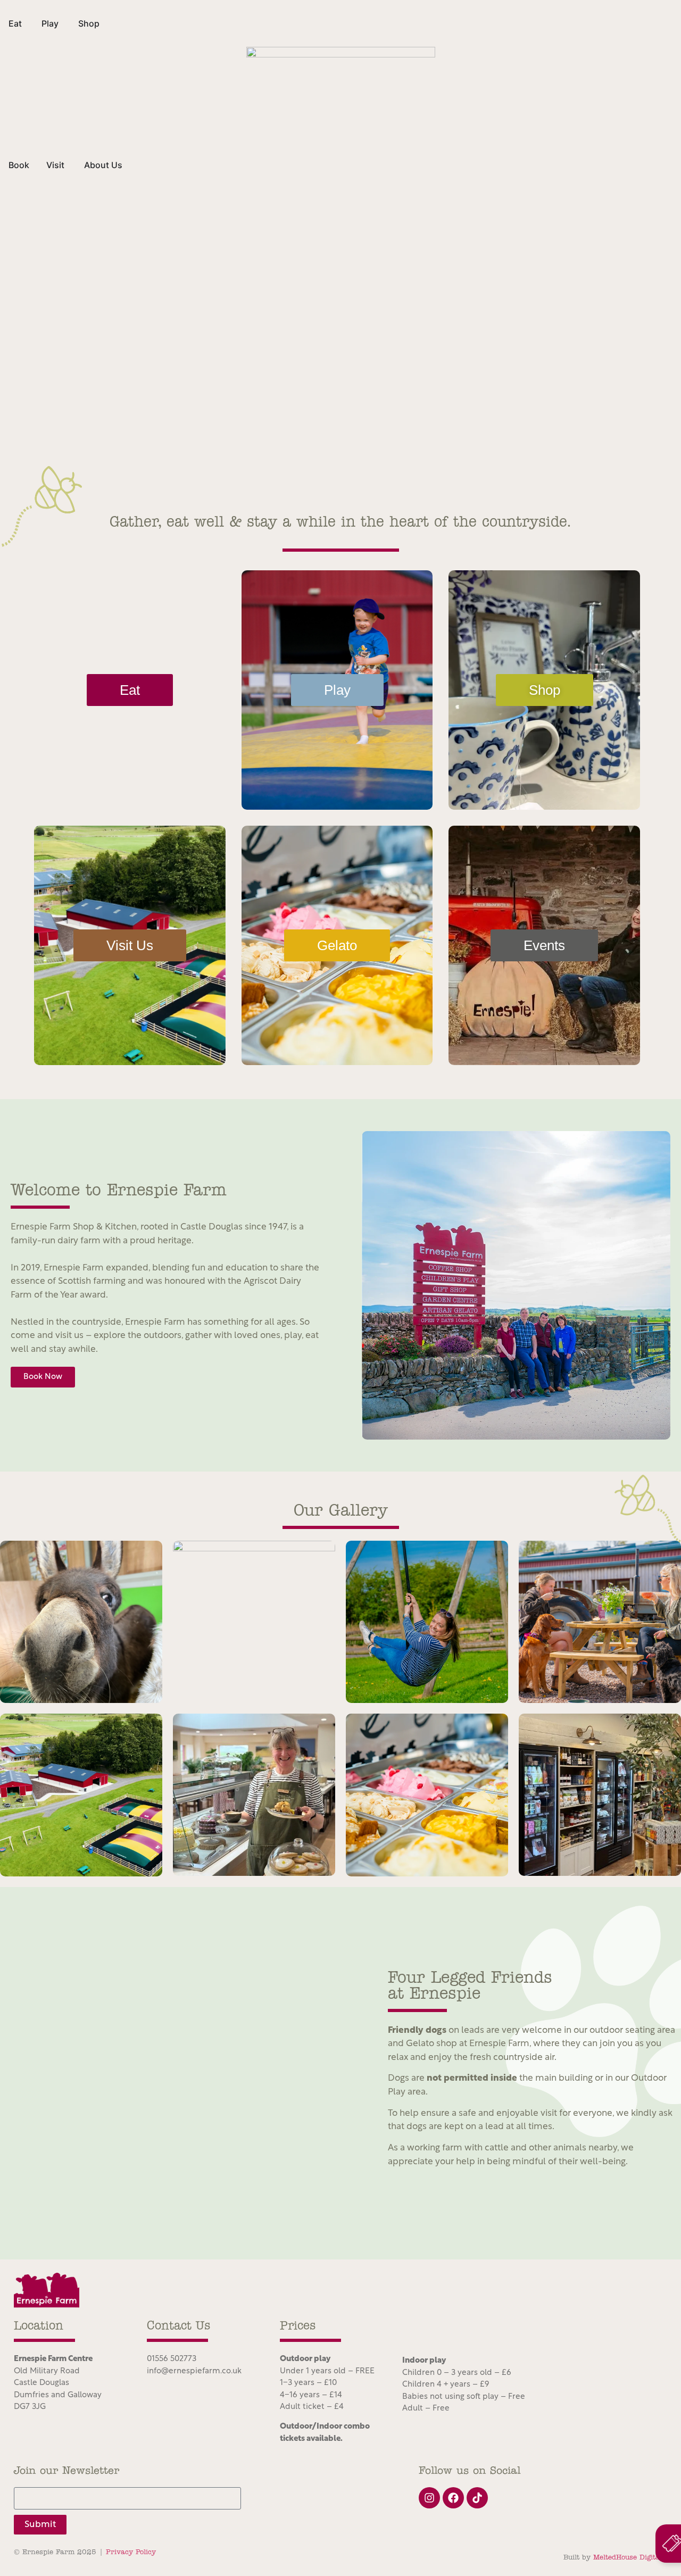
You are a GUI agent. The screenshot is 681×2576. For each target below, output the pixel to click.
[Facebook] (453, 2498)
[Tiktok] (477, 2498)
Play (337, 690)
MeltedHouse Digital (628, 2558)
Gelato (337, 945)
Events (544, 945)
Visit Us (130, 945)
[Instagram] (429, 2498)
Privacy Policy (131, 2552)
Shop (545, 690)
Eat (130, 690)
